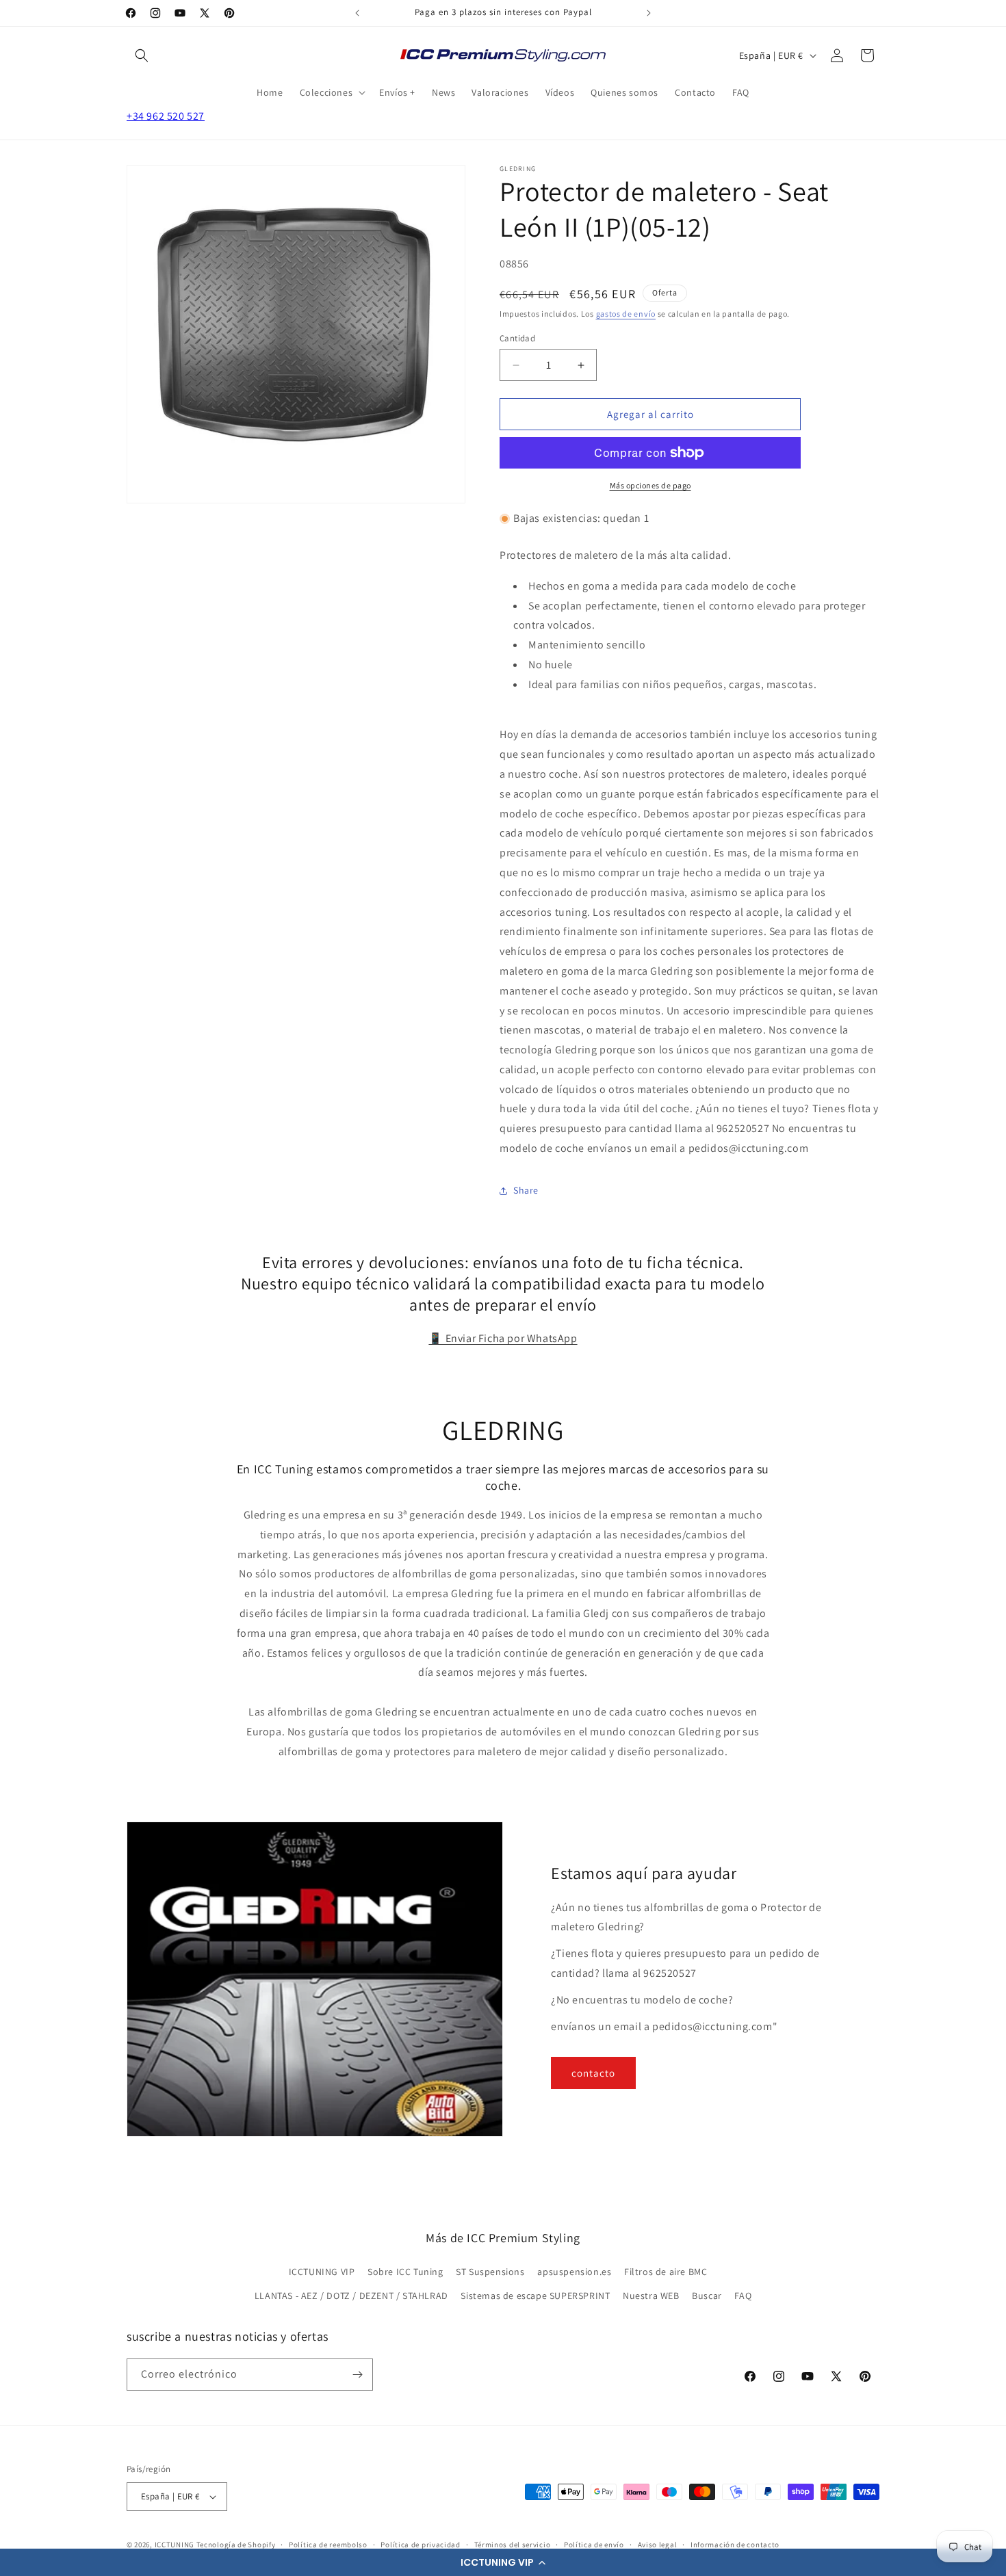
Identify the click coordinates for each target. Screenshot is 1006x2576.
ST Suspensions (490, 2272)
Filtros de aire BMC (666, 2272)
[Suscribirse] (357, 2375)
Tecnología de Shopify (236, 2545)
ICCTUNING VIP (322, 2272)
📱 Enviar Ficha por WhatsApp (503, 1338)
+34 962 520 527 (166, 116)
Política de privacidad (420, 2545)
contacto (593, 2073)
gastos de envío (626, 314)
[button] (503, 2562)
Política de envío (594, 2545)
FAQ (743, 2296)
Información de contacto (735, 2545)
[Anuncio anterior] (357, 13)
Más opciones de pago (650, 485)
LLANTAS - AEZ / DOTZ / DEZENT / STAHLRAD (351, 2296)
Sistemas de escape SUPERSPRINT (535, 2296)
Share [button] (526, 1190)
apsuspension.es (574, 2272)
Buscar (707, 2296)
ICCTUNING (175, 2545)
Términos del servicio (513, 2545)
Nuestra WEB (651, 2296)
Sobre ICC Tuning (405, 2272)
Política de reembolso (328, 2545)
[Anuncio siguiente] (649, 13)
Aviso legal (658, 2545)
